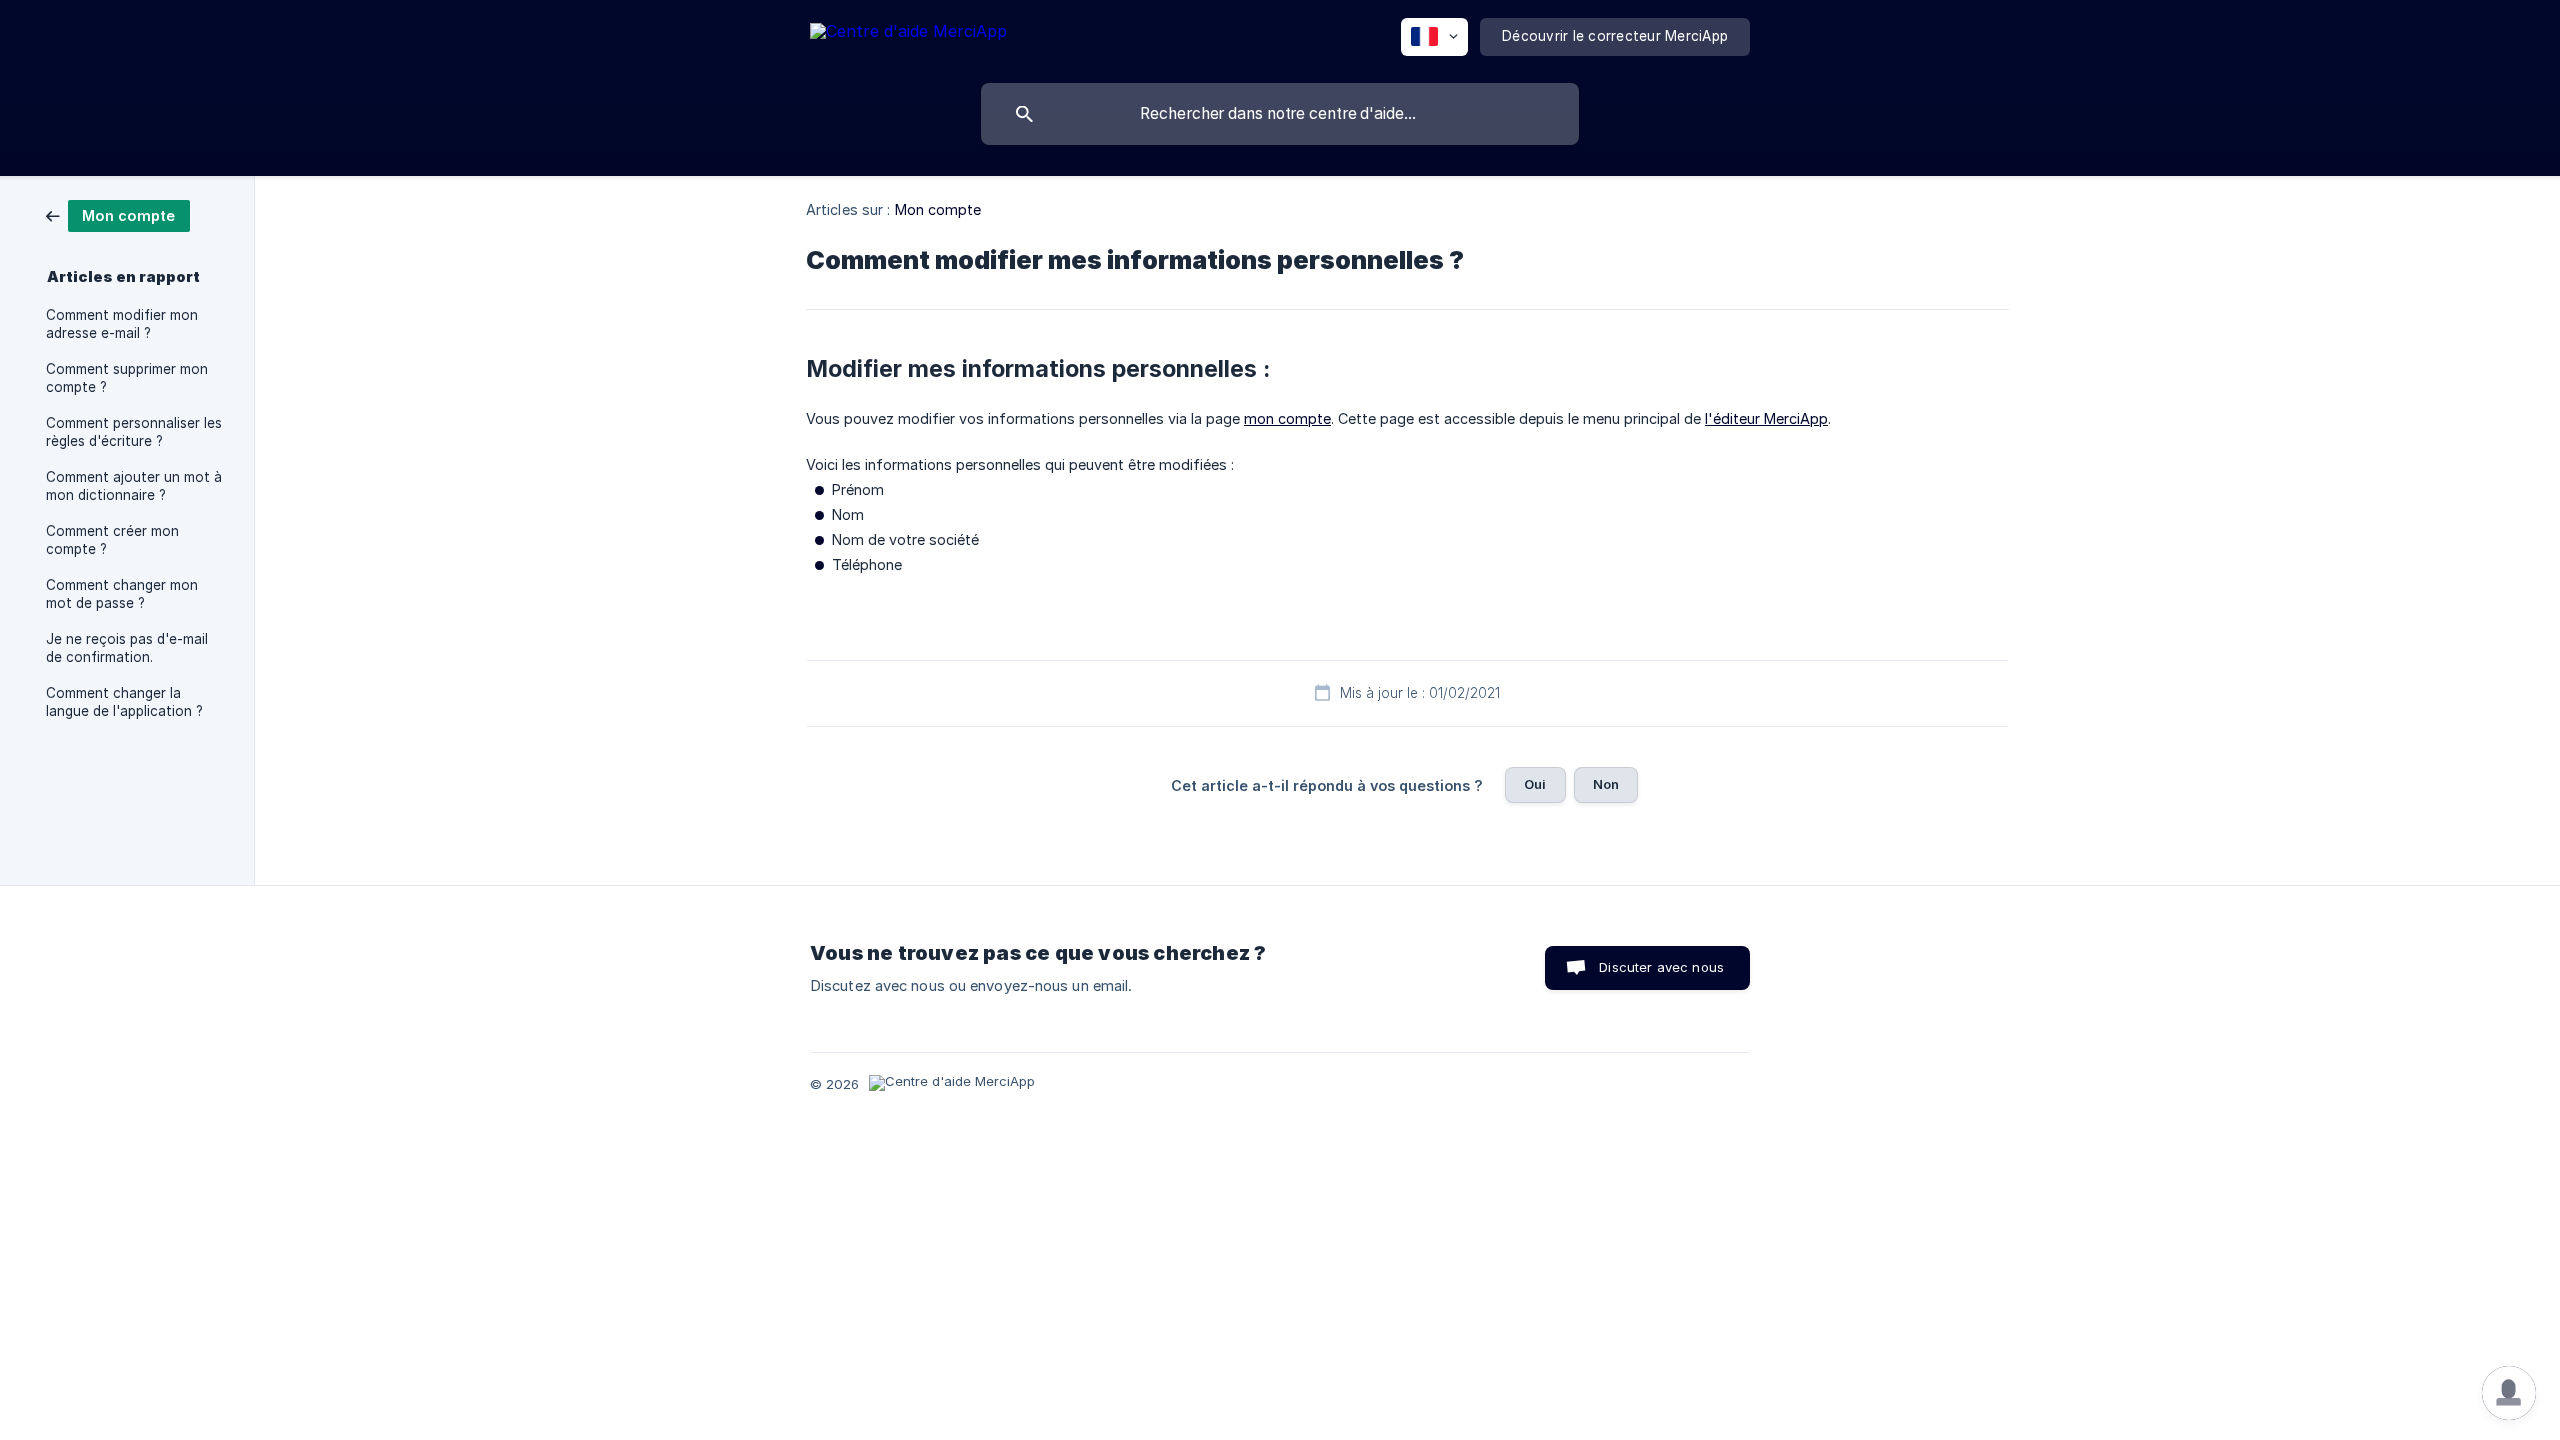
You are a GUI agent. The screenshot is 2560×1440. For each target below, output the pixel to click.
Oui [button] (1535, 784)
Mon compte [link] (938, 209)
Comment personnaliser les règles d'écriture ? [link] (134, 432)
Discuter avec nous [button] (1661, 967)
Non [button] (1606, 784)
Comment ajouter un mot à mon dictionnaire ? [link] (134, 486)
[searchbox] (1280, 114)
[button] (2509, 1393)
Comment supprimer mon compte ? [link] (127, 378)
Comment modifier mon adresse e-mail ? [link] (122, 324)
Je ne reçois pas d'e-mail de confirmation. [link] (127, 648)
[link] (118, 214)
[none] (908, 34)
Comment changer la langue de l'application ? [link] (124, 702)
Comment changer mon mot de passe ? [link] (122, 594)
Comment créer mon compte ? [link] (112, 540)
